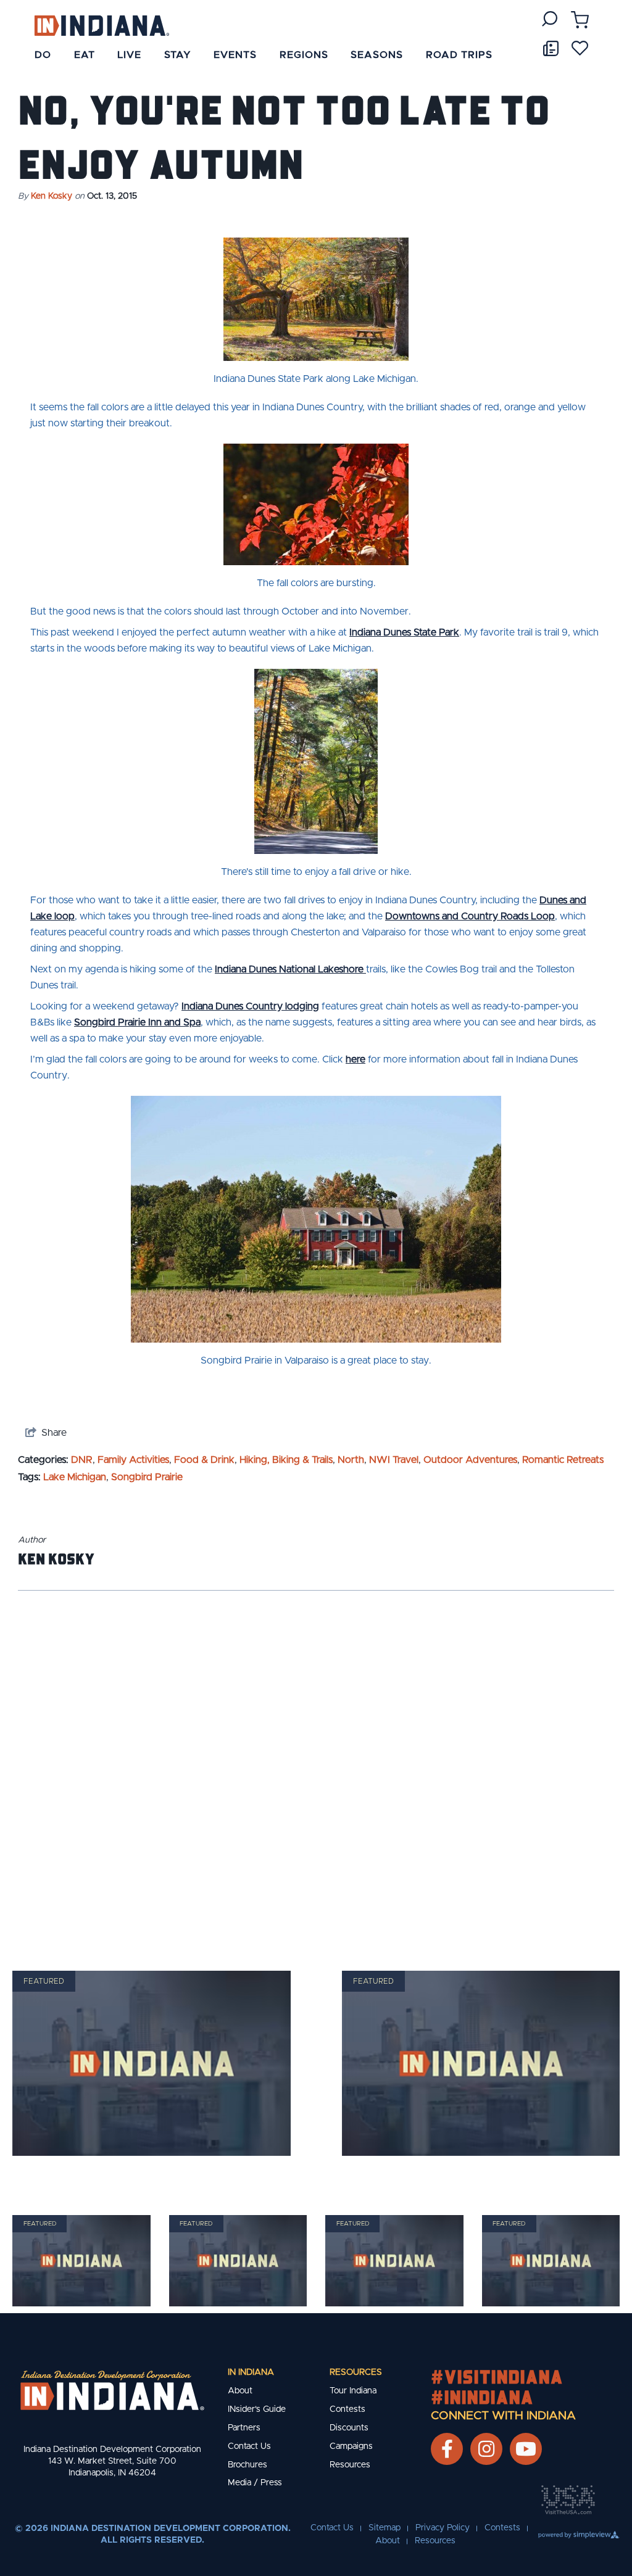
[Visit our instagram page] (486, 2449)
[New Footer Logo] (112, 2390)
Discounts (349, 2428)
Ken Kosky (52, 196)
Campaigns (351, 2446)
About (240, 2391)
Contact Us (249, 2446)
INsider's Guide (257, 2409)
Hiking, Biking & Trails (286, 1460)
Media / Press (255, 2483)
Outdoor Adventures (470, 1460)
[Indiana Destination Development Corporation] (102, 25)
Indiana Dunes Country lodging (250, 1006)
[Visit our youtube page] (526, 2449)
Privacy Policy (443, 2528)
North (351, 1460)
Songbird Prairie (147, 1477)
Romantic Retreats (563, 1460)
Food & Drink (204, 1460)
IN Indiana (251, 2372)
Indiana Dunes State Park (404, 632)
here (355, 1059)
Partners (244, 2428)
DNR (82, 1460)
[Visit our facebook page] (447, 2449)
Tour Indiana (353, 2391)
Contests (347, 2409)
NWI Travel (394, 1460)
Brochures (247, 2465)
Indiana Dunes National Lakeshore (290, 969)
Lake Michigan (75, 1477)
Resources (356, 2372)
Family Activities (133, 1460)
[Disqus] (316, 1765)
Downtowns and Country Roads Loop (470, 916)
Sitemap (385, 2528)
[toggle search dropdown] (550, 19)
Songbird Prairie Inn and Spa (137, 1022)
